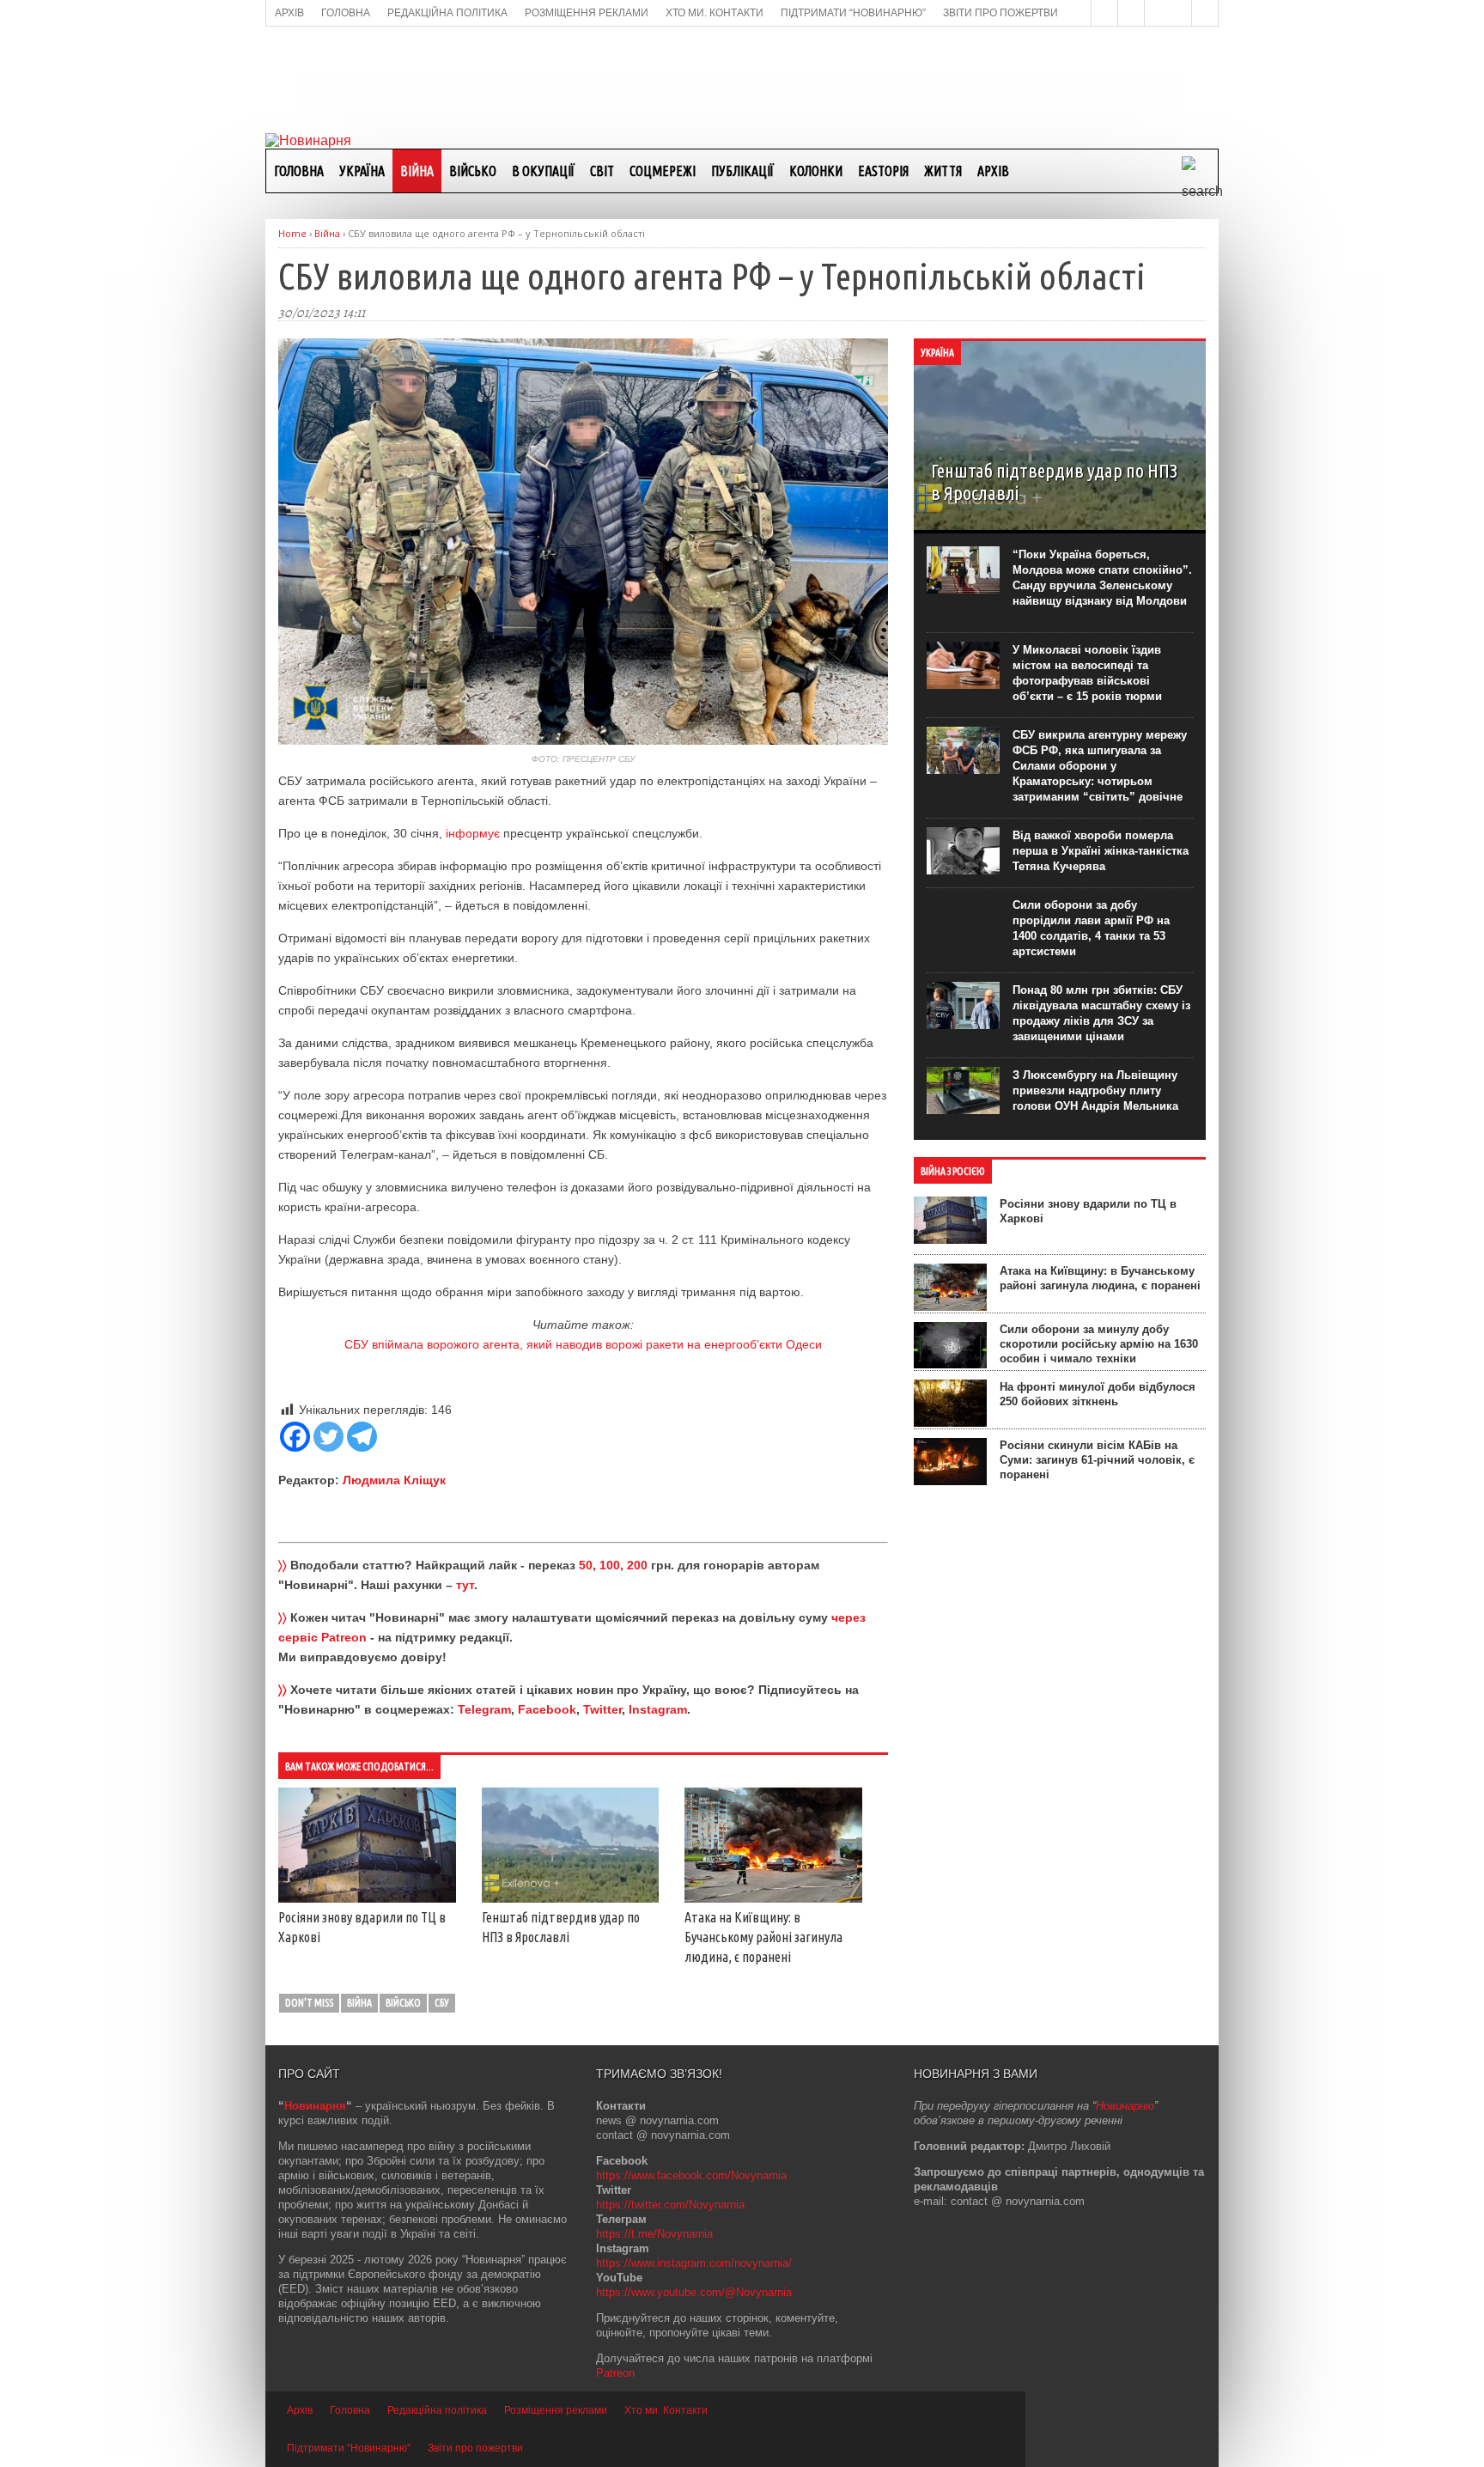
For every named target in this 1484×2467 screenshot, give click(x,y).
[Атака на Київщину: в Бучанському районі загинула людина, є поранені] (773, 1898)
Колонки (816, 171)
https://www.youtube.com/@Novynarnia (694, 2292)
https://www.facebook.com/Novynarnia (691, 2175)
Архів (993, 171)
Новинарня (315, 2106)
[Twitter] (328, 1437)
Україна (362, 171)
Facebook (547, 1709)
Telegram (484, 1709)
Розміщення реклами (556, 2410)
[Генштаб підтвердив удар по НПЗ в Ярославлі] (571, 1898)
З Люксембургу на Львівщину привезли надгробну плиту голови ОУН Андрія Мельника (1095, 1090)
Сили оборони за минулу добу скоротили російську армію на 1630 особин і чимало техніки (1099, 1344)
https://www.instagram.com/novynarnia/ (694, 2263)
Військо (473, 171)
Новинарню (1125, 2106)
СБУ (442, 2003)
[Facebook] (295, 1437)
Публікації (742, 171)
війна (359, 2003)
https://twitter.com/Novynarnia (670, 2205)
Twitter (602, 1709)
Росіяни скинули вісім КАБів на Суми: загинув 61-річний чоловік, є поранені (1097, 1460)
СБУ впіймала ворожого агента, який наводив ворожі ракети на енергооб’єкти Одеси (583, 1344)
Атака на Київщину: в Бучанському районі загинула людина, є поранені (763, 1937)
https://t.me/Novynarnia (654, 2234)
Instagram (658, 1709)
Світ (602, 171)
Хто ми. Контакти (666, 2410)
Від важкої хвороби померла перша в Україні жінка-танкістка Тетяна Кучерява (1101, 851)
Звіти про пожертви (475, 2448)
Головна (299, 171)
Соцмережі (663, 171)
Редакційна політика (437, 2410)
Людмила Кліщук (394, 1480)
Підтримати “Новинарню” (349, 2448)
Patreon (615, 2373)
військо (403, 2003)
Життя (943, 171)
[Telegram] (362, 1437)
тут (465, 1585)
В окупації (543, 171)
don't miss (309, 2003)
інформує (473, 833)
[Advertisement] (742, 78)
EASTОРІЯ (883, 171)
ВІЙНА (417, 171)
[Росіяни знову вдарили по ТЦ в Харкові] (367, 1898)
